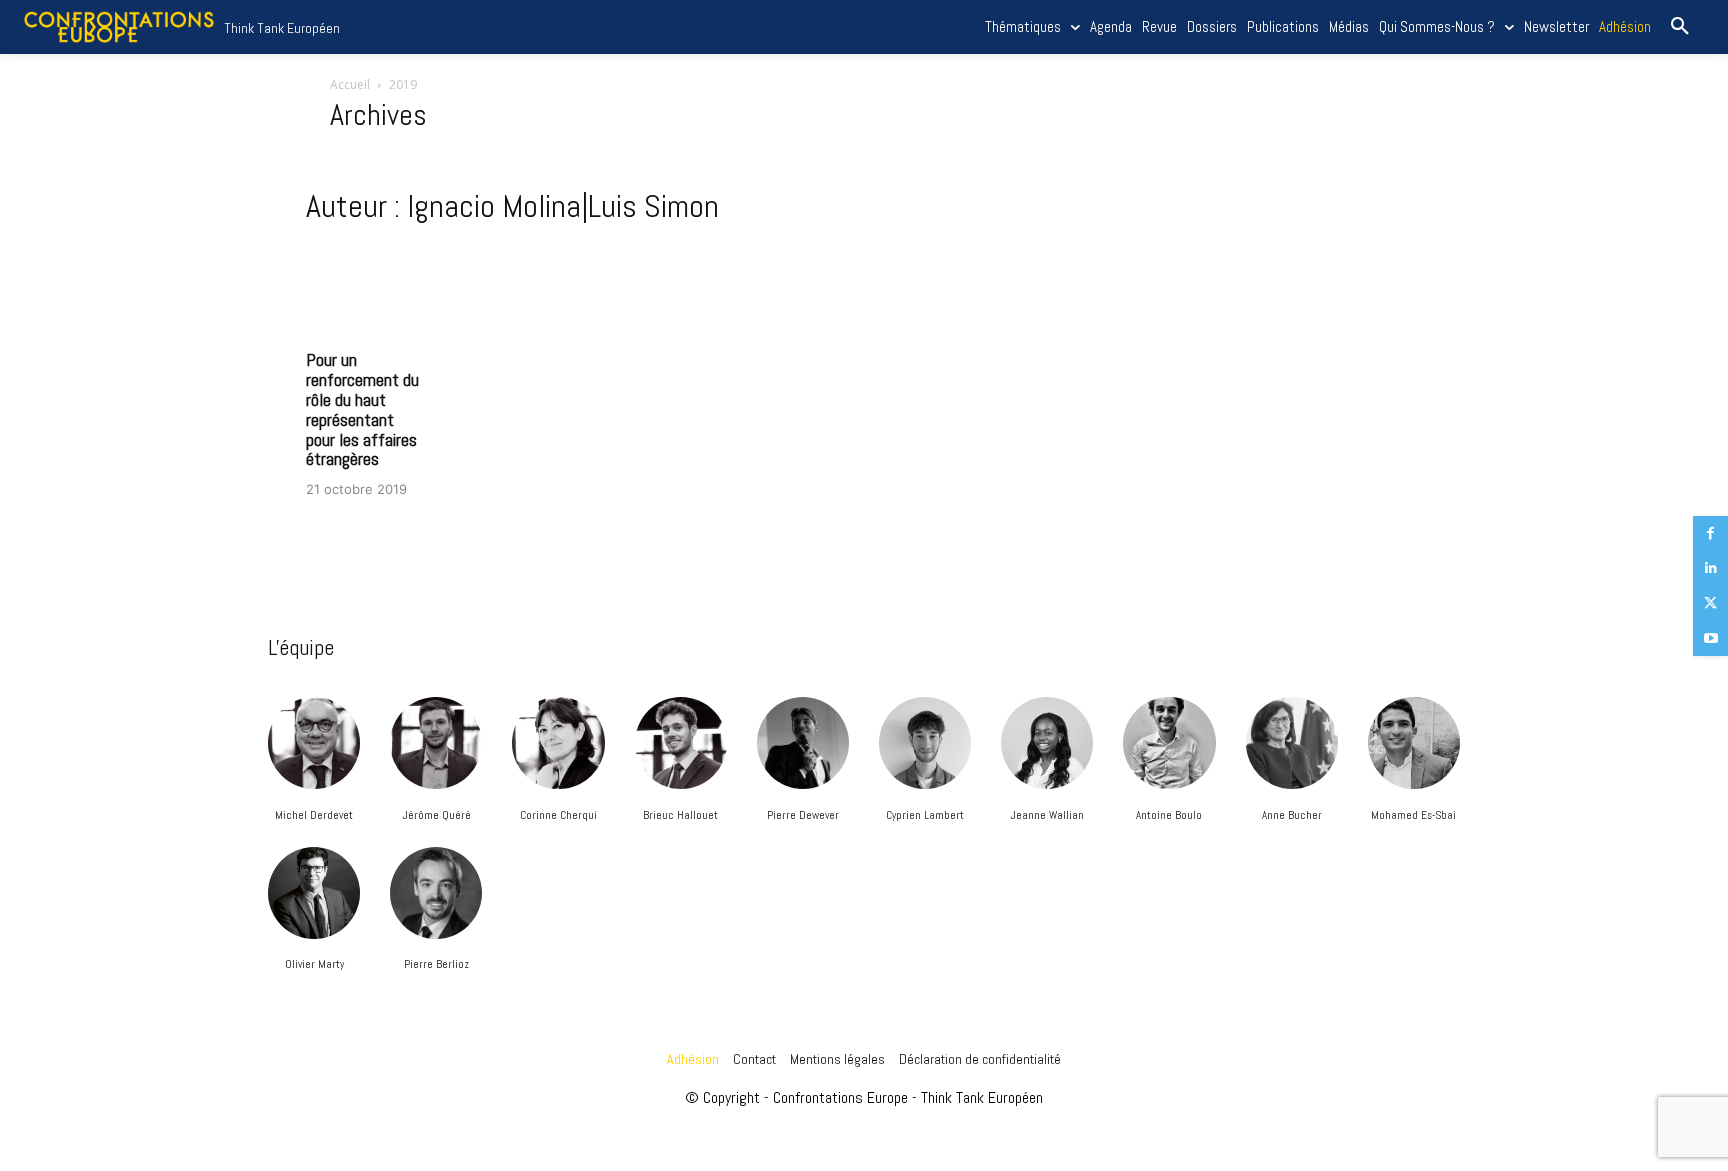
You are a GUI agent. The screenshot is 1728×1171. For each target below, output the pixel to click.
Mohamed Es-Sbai (1413, 815)
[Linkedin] (1710, 568)
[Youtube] (1710, 638)
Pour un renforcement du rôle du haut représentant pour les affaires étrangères (362, 409)
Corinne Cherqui (558, 815)
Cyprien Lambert (925, 815)
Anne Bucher (1292, 815)
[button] (1680, 27)
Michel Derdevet (314, 815)
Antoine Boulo (1169, 815)
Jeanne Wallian (1047, 815)
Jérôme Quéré (436, 815)
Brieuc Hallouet (680, 815)
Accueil (350, 84)
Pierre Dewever (803, 815)
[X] (1710, 603)
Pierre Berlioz (436, 964)
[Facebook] (1710, 533)
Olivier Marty (314, 964)
